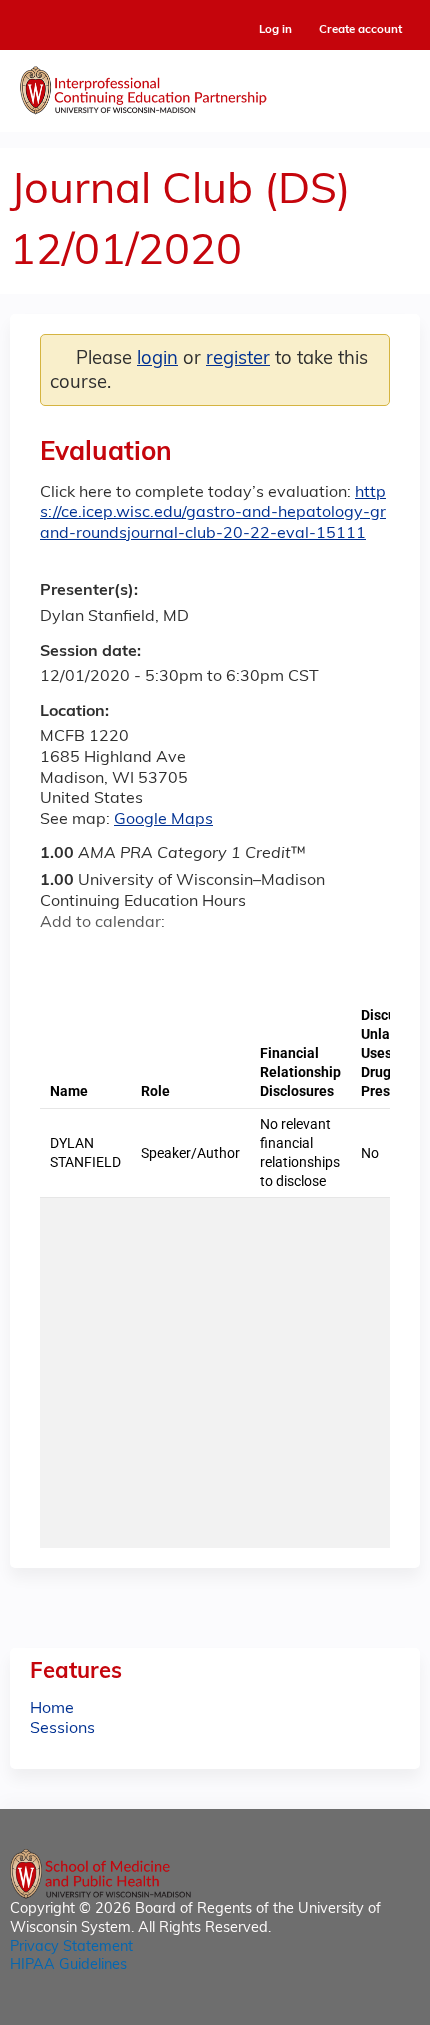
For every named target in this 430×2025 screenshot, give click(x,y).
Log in (275, 30)
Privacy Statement (71, 1947)
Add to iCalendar (150, 958)
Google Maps (163, 820)
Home (52, 1709)
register (238, 359)
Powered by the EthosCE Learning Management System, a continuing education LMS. (349, 2010)
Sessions (62, 1729)
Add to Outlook (198, 959)
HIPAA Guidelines (68, 1965)
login (157, 359)
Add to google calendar (60, 959)
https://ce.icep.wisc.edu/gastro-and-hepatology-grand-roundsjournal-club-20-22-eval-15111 (213, 514)
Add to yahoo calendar (105, 959)
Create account (360, 30)
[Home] (215, 86)
